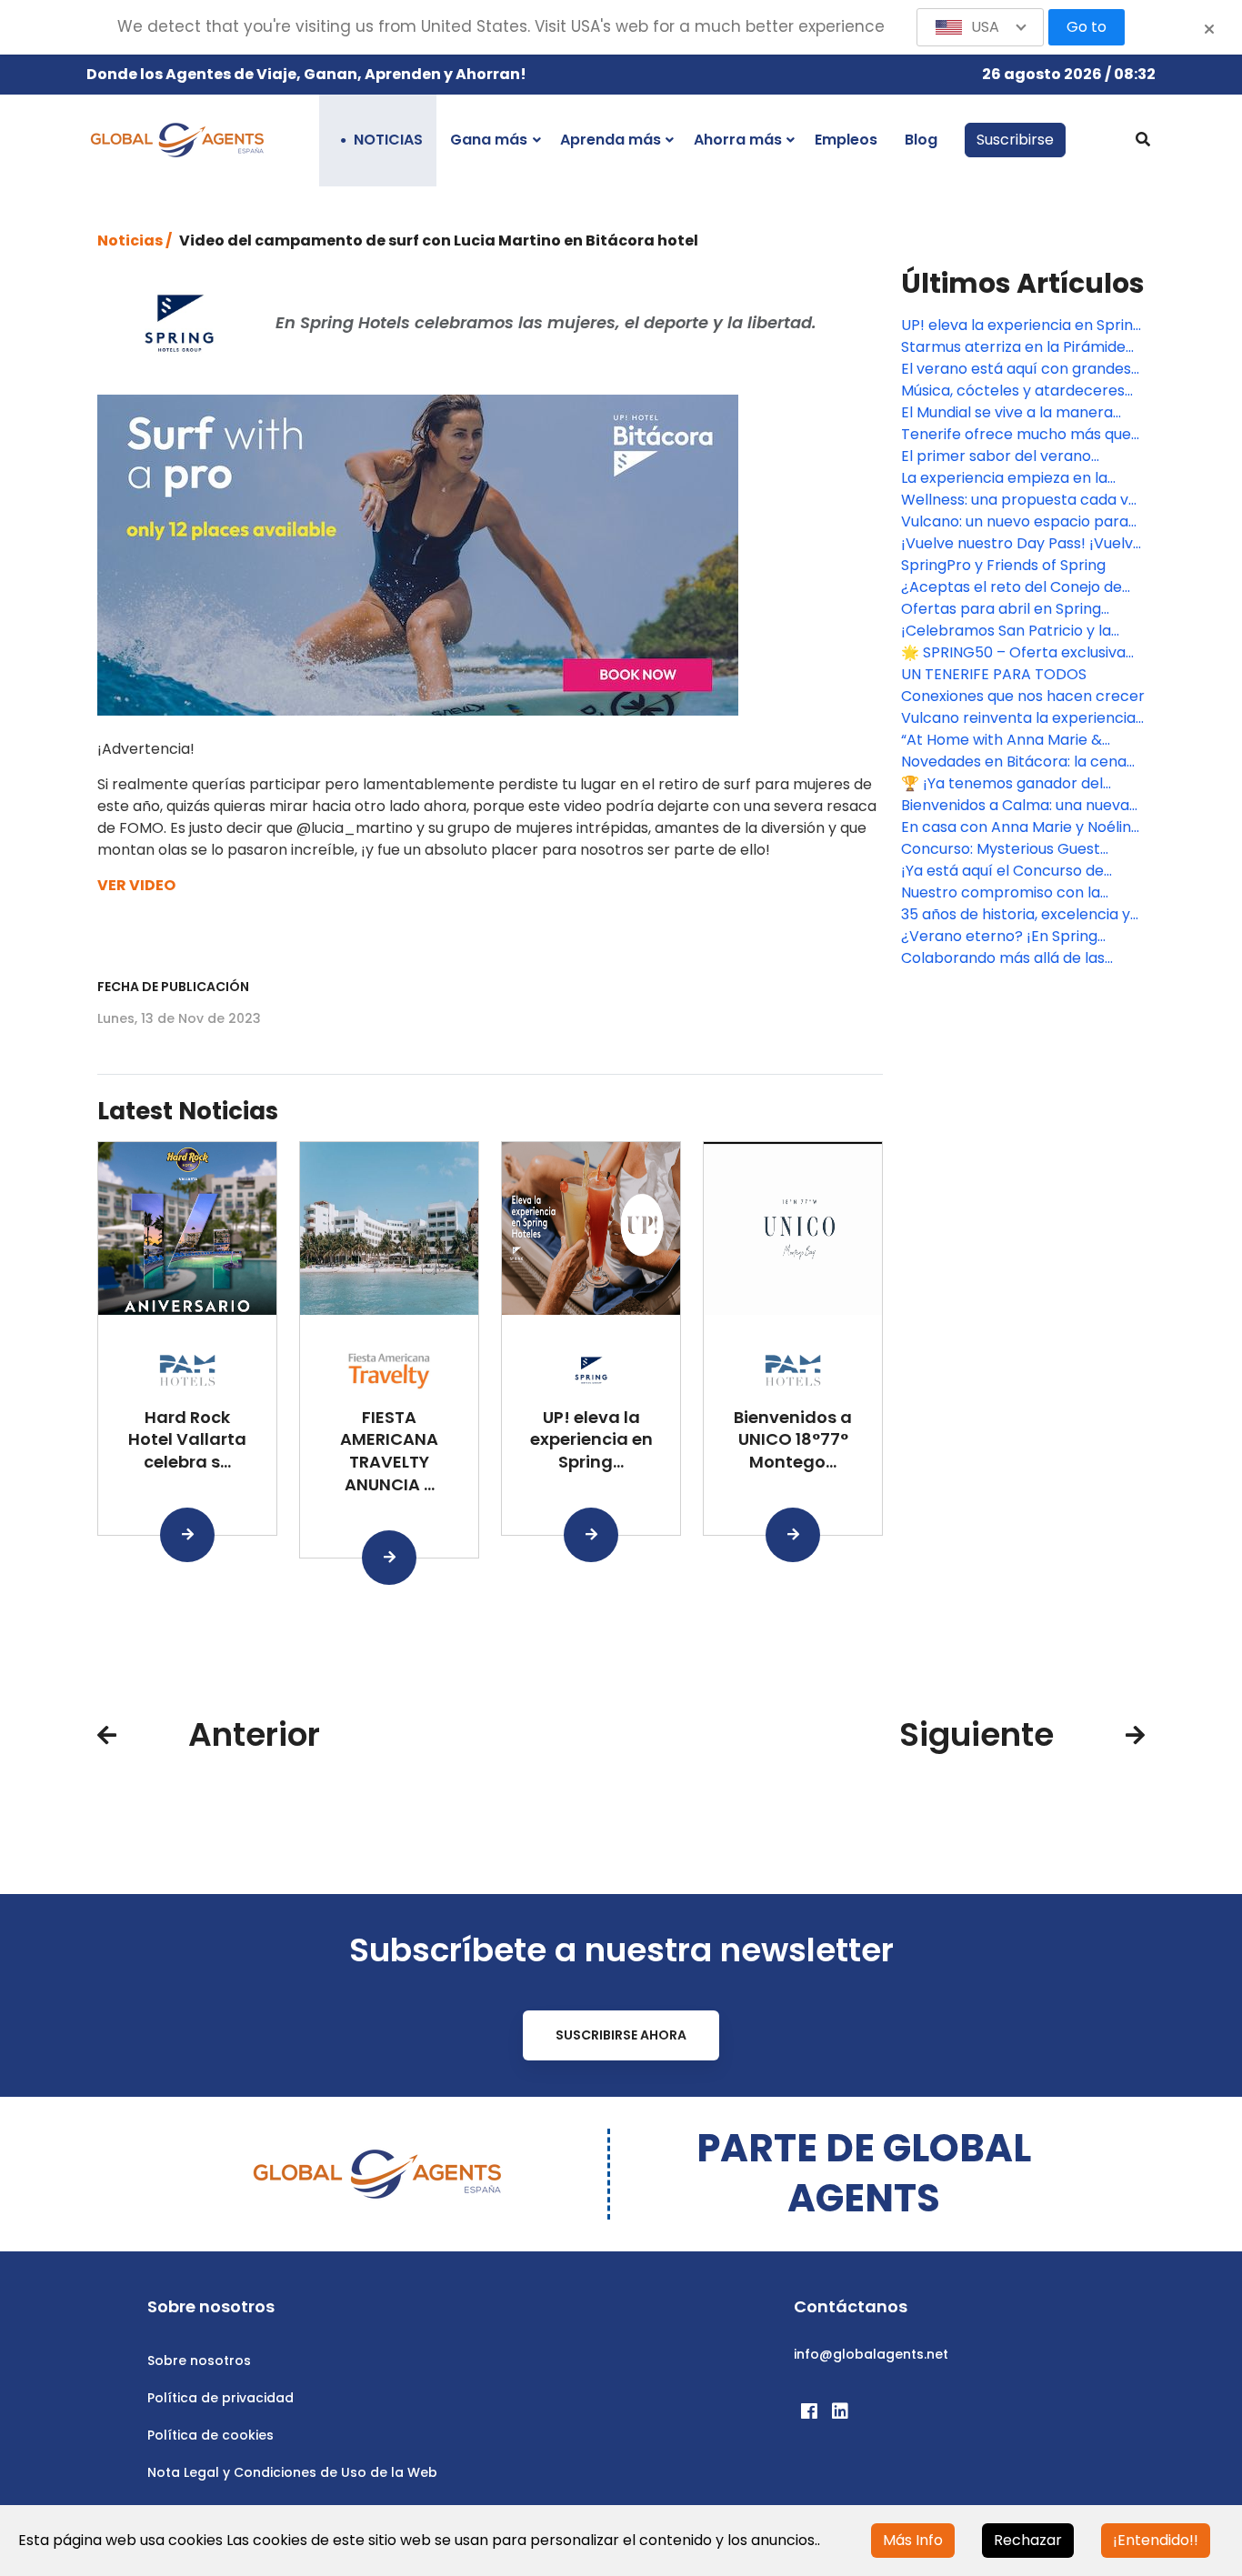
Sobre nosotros (199, 2360)
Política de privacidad (220, 2398)
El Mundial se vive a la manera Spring (1007, 413)
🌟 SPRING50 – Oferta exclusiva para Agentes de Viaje (1013, 653)
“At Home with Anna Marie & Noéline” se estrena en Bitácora (1013, 740)
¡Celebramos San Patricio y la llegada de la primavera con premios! (1006, 631)
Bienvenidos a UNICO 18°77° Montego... (793, 1440)
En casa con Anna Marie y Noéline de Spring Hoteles (1021, 827)
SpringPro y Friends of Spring (1003, 565)
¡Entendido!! (1156, 2540)
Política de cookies (210, 2435)
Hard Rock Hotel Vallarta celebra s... (187, 1440)
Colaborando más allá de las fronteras (1003, 958)
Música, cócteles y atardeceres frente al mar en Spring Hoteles (1013, 391)
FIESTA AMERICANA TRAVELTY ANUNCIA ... (389, 1451)
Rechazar (1028, 2540)
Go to (1087, 27)
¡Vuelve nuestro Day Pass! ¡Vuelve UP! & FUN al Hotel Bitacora (1022, 544)
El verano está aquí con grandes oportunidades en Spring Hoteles (1018, 369)
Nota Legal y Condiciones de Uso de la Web (292, 2472)
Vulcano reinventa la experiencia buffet (1018, 718)
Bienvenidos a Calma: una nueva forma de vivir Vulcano (1015, 806)
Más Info (913, 2540)
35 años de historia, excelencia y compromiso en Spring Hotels (1016, 915)
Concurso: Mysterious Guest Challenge (1001, 849)
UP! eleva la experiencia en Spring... (591, 1440)
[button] (980, 27)
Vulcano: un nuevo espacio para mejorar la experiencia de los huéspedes (1015, 522)
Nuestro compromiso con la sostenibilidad (1001, 893)
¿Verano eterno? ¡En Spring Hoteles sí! (999, 937)
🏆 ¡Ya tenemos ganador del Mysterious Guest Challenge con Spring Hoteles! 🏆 (1017, 784)
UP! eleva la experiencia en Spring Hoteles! (1022, 326)
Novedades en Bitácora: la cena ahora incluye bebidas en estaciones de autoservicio (1014, 762)
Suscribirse (1015, 140)
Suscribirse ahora (621, 2035)
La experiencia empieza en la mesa (1004, 478)
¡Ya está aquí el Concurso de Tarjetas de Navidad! (1002, 871)
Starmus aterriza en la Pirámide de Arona (1013, 347)
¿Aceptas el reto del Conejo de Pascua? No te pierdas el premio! (1019, 587)
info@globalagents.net (871, 2354)
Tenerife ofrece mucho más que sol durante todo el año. (1016, 435)
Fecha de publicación (173, 987)
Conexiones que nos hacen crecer (1023, 696)
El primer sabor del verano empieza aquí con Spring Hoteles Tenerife (1018, 456)
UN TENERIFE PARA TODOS (994, 674)
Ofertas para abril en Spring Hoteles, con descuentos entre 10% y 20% (1011, 609)
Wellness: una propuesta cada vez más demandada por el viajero (1023, 500)
